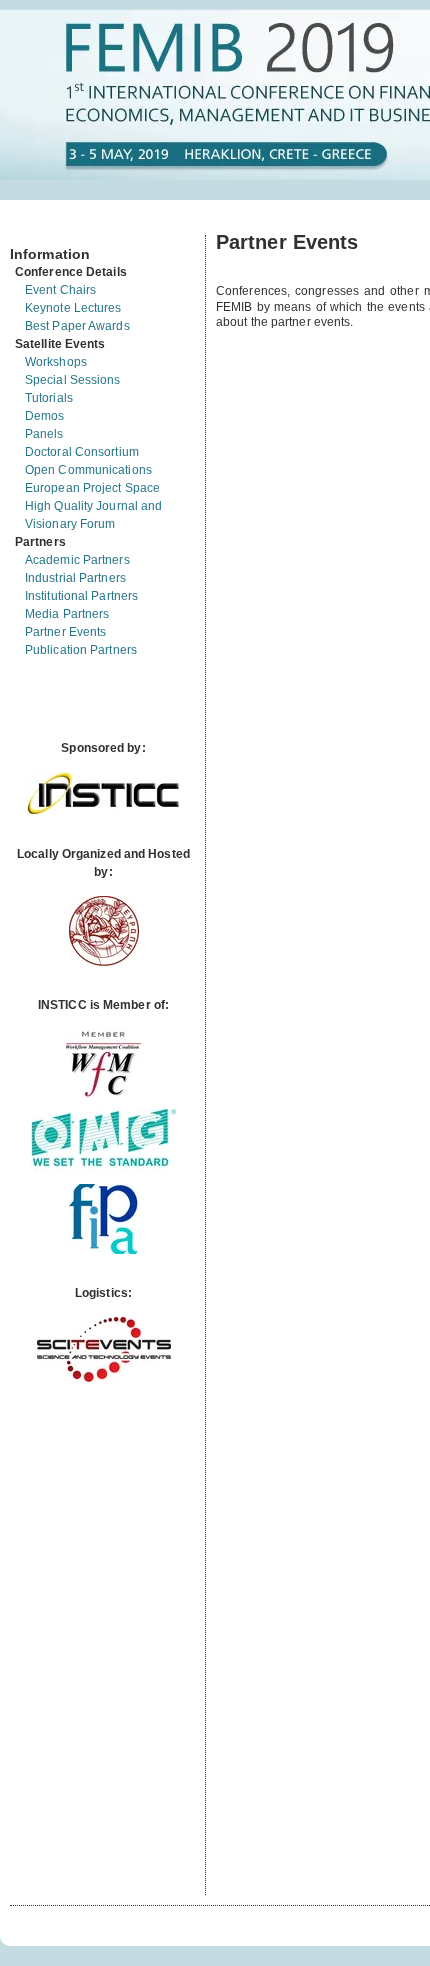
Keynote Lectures (73, 308)
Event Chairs (60, 290)
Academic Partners (77, 560)
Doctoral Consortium (82, 452)
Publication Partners (81, 650)
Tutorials (49, 398)
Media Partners (67, 614)
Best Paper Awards (77, 326)
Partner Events (65, 632)
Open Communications (88, 470)
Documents (31, 227)
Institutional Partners (81, 596)
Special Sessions (73, 380)
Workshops (56, 362)
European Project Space (92, 488)
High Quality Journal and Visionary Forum (93, 515)
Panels (44, 434)
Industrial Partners (75, 578)
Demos (45, 416)
